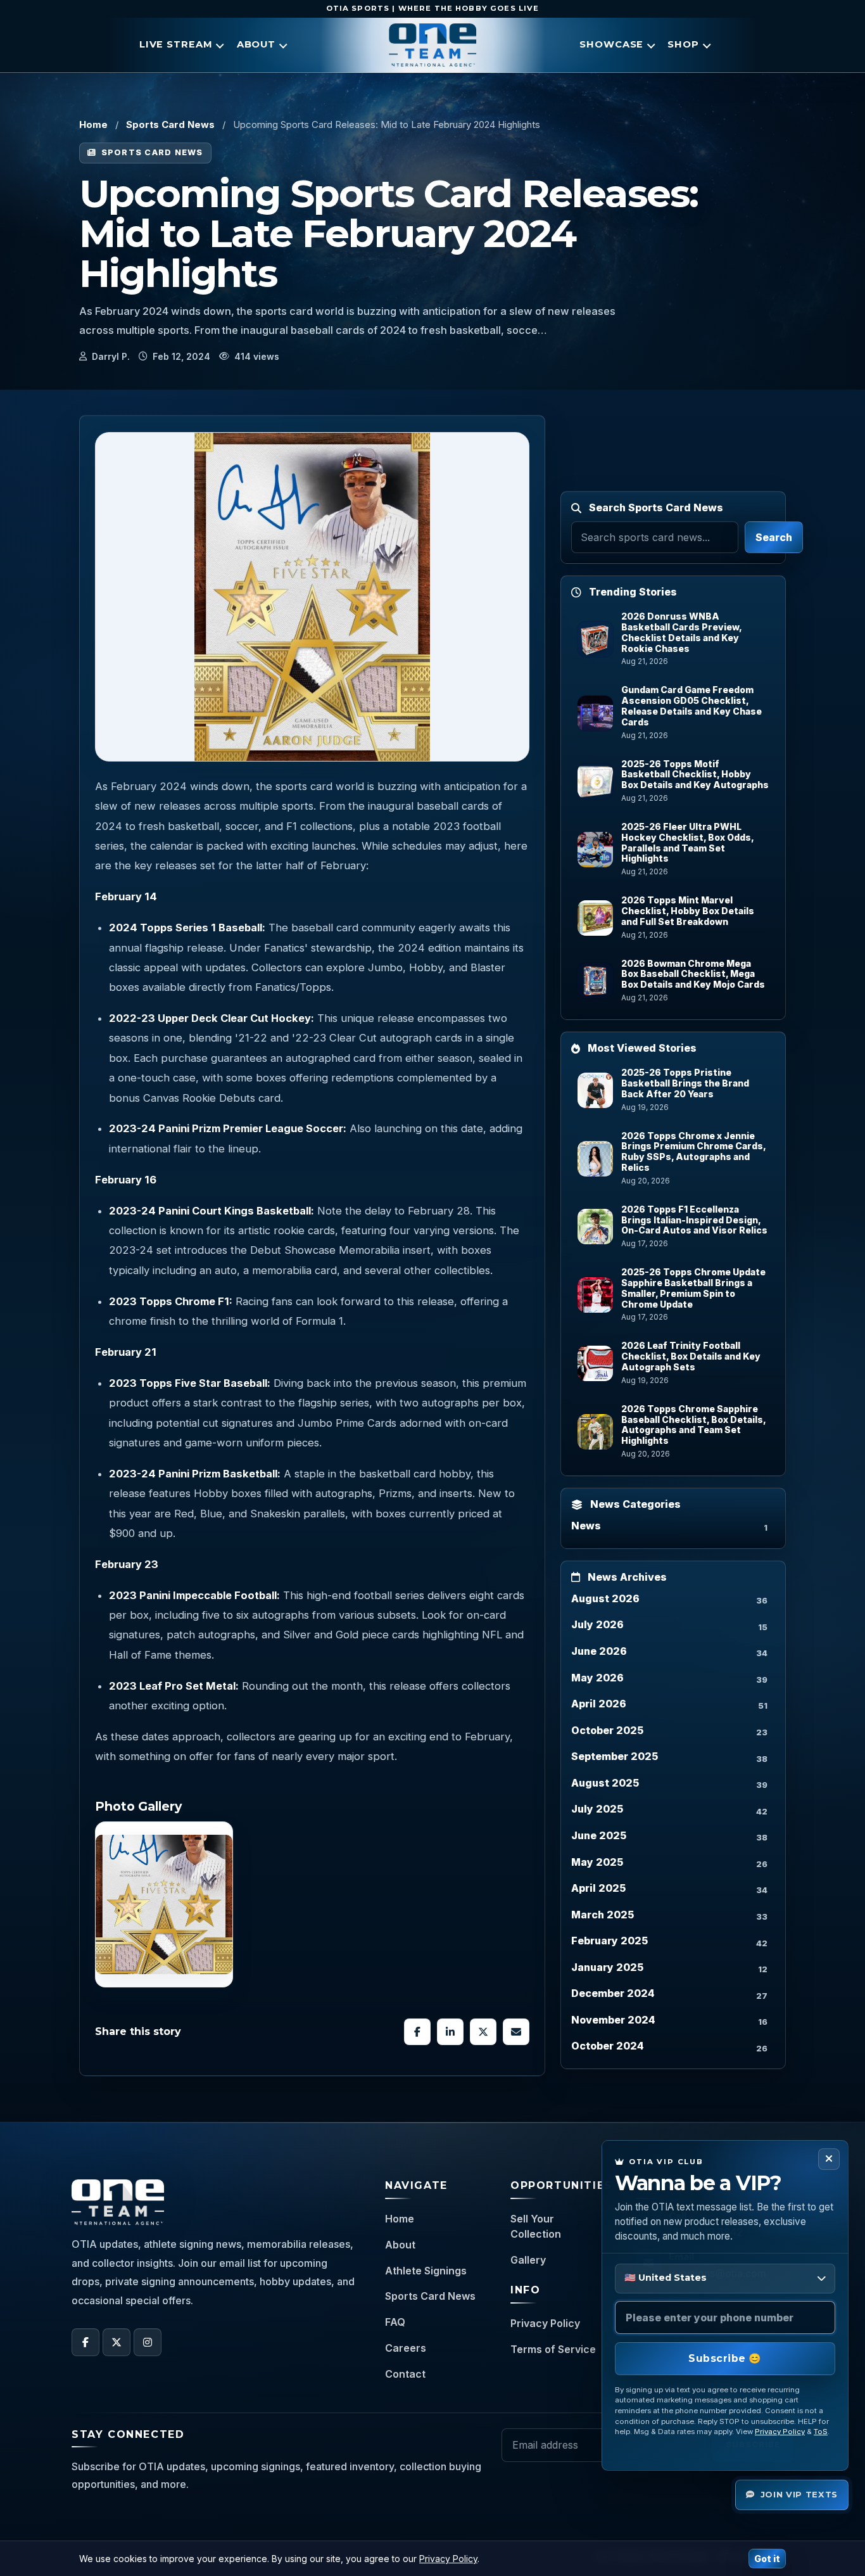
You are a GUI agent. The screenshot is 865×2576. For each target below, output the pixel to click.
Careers (406, 2348)
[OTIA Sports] (432, 45)
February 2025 (609, 1941)
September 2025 (615, 1756)
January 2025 (607, 1967)
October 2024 (608, 2046)
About (400, 2245)
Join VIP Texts (799, 2494)
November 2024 (613, 2020)
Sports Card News (170, 124)
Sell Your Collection (536, 2226)
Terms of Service (553, 2349)
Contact (405, 2374)
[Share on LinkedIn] (450, 2032)
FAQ (395, 2322)
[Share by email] (516, 2032)
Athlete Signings (426, 2271)
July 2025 (597, 1809)
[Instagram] (148, 2342)
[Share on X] (483, 2032)
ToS (821, 2432)
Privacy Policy (545, 2323)
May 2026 (597, 1678)
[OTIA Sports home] (118, 2202)
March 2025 (603, 1915)
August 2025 (605, 1783)
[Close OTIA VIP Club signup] (829, 2159)
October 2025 (607, 1730)
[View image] (164, 1904)
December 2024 (613, 1993)
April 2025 (598, 1888)
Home (93, 124)
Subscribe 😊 (725, 2358)
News (586, 1526)
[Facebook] (85, 2342)
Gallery (528, 2260)
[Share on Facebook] (417, 2032)
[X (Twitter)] (117, 2342)
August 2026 (605, 1598)
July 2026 (597, 1624)
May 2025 (597, 1862)
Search (774, 537)
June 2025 (599, 1835)
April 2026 (599, 1704)
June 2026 (599, 1651)
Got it (767, 2559)
